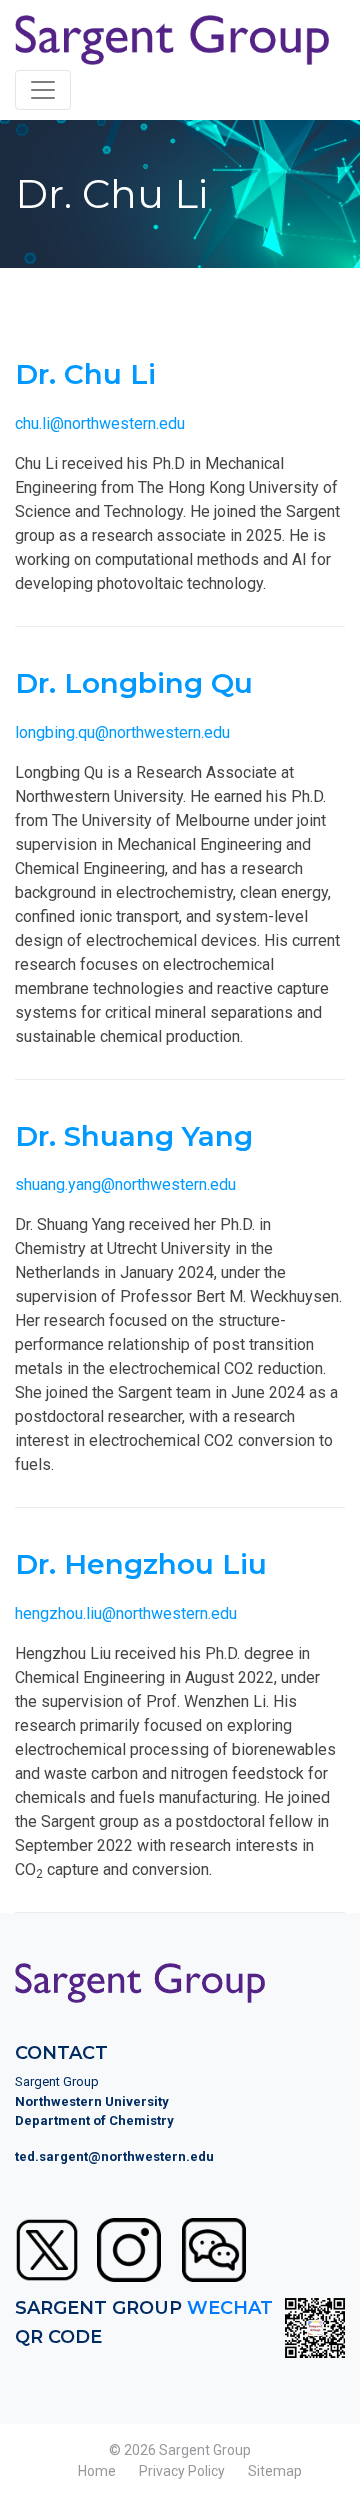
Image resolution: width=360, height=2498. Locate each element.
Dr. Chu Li (85, 374)
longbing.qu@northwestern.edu (122, 732)
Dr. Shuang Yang (134, 1136)
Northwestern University (92, 2101)
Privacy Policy (182, 2471)
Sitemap (275, 2471)
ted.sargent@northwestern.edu (114, 2156)
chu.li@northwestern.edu (100, 423)
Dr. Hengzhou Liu (141, 1564)
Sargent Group (205, 2450)
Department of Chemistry (94, 2120)
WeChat (230, 2308)
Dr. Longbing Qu (134, 683)
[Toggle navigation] (43, 90)
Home (97, 2471)
